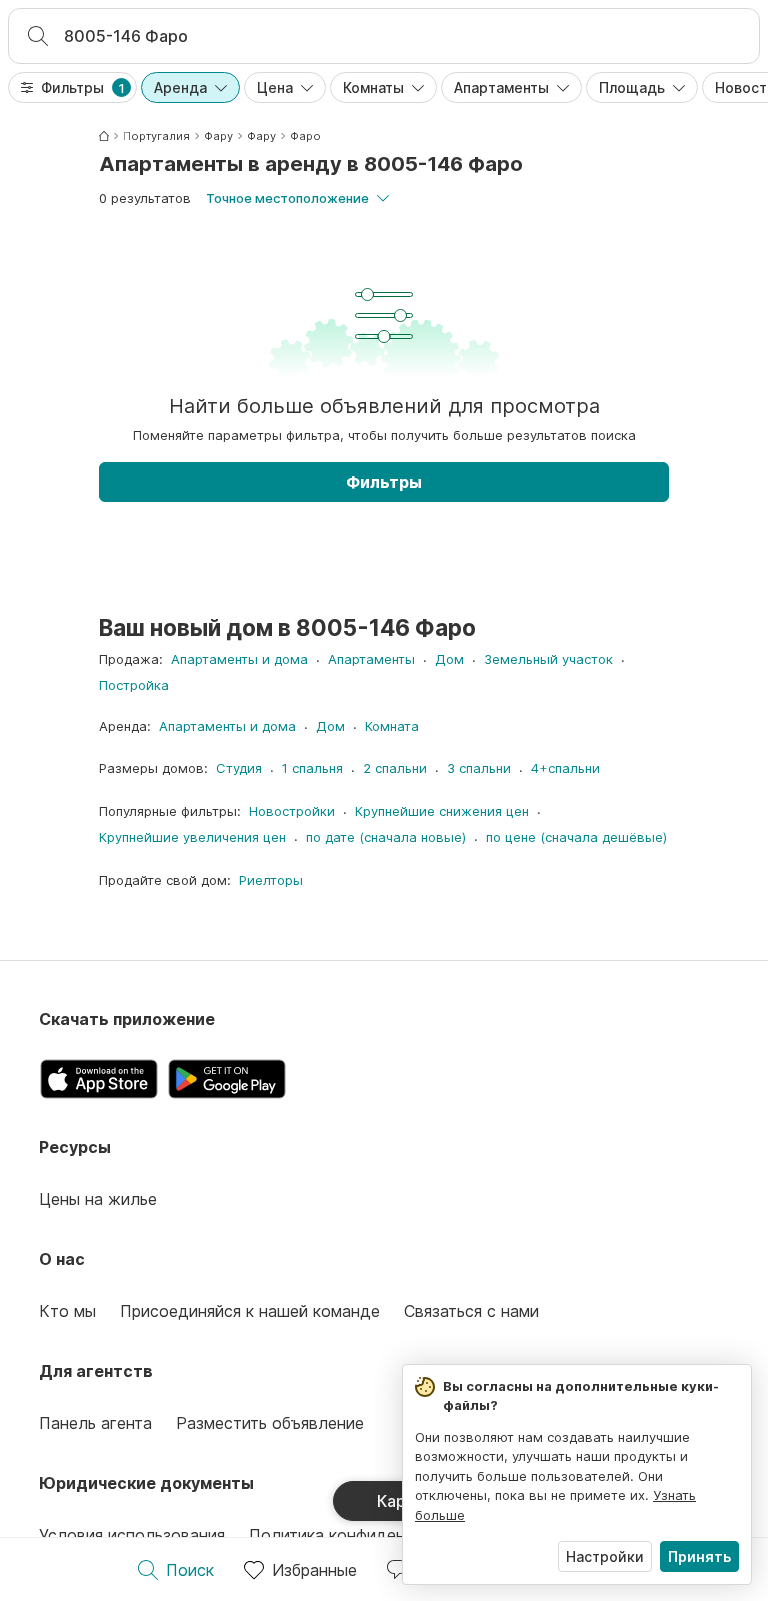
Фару (218, 136)
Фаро (305, 136)
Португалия (156, 136)
